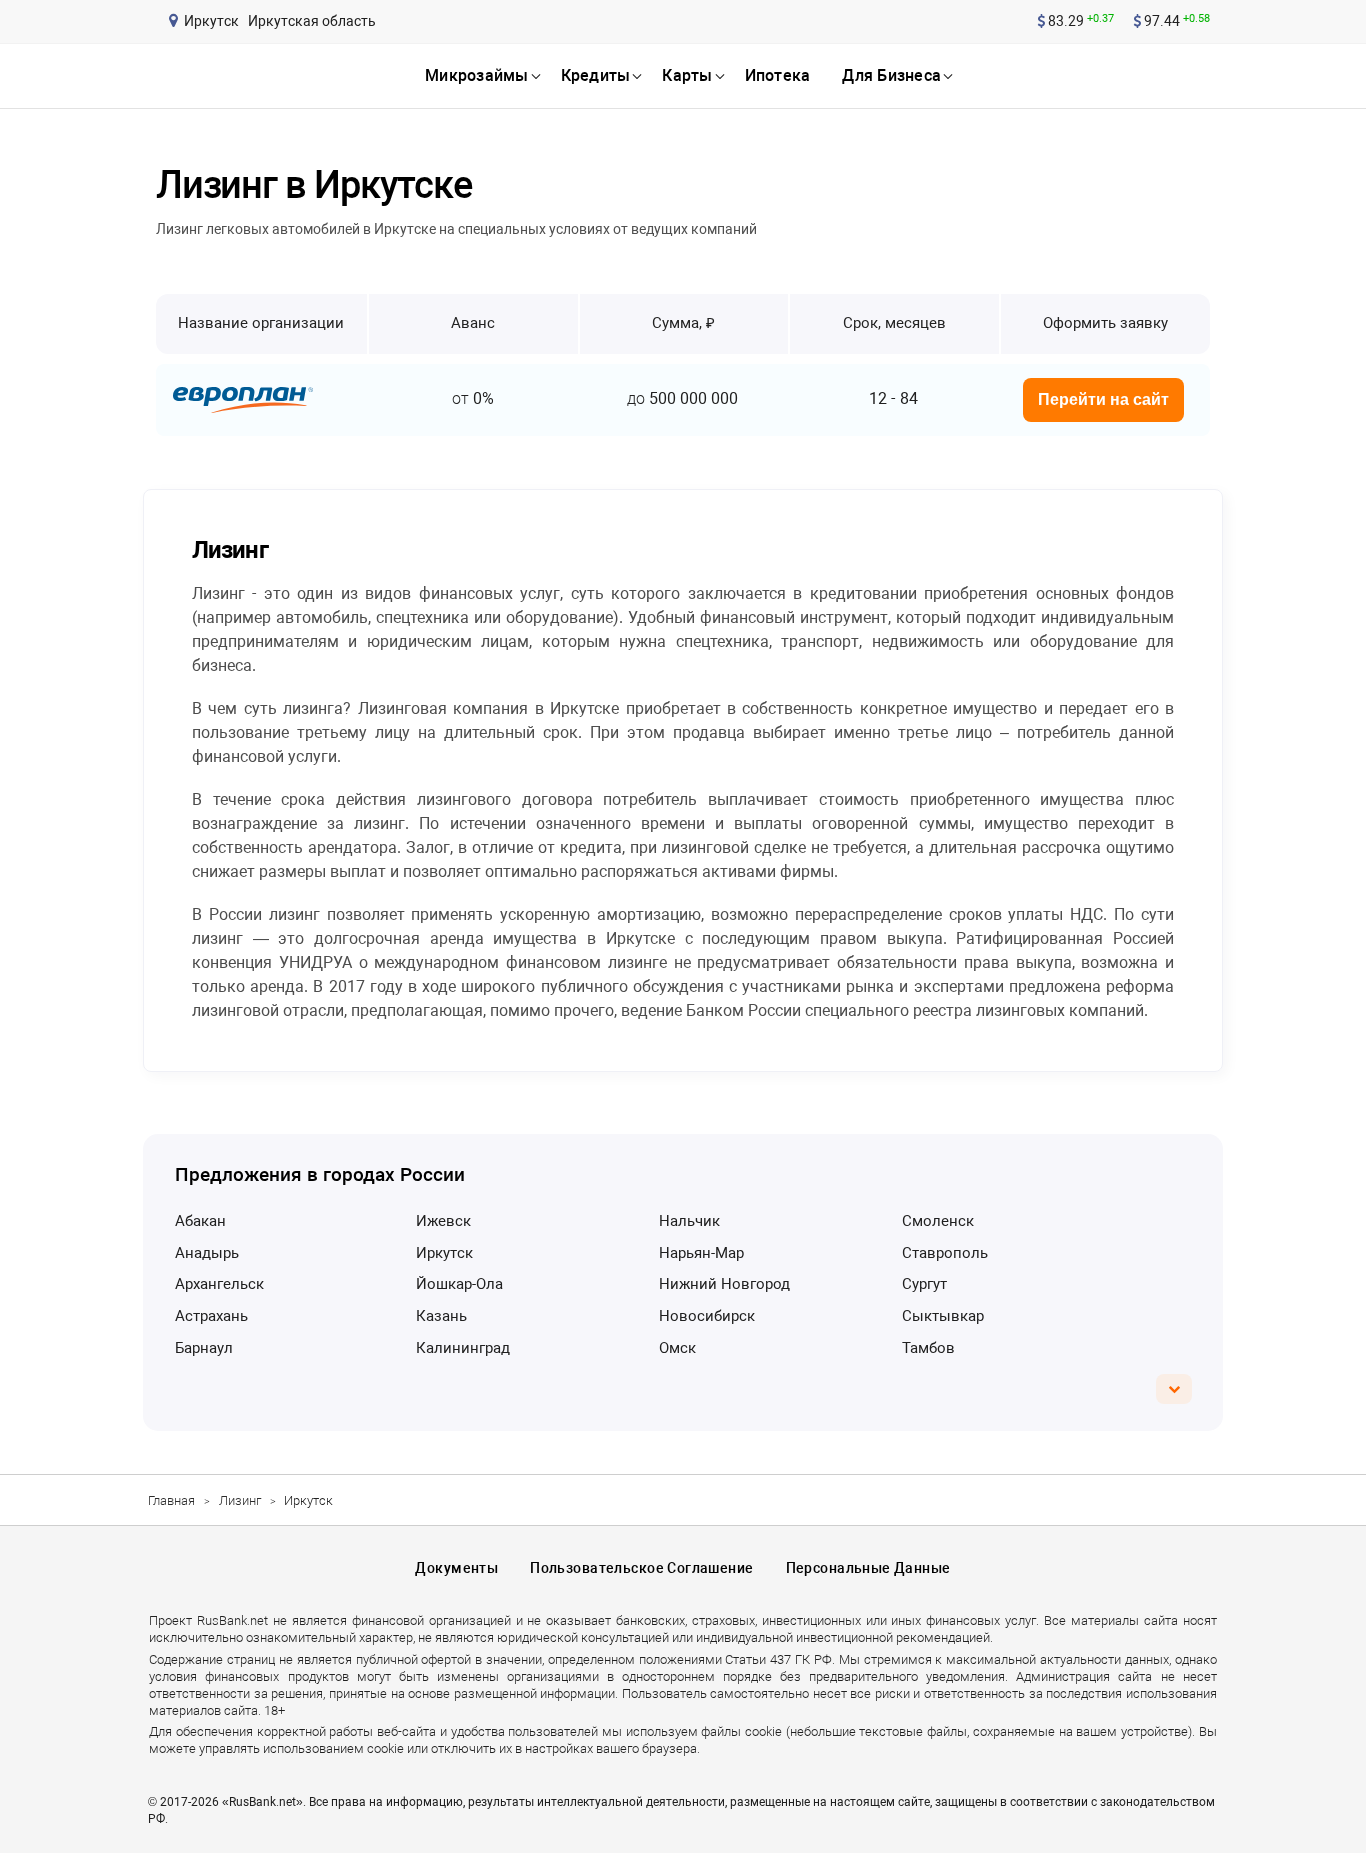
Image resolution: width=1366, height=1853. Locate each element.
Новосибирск (707, 1316)
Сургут (924, 1284)
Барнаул (204, 1348)
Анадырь (207, 1253)
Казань (441, 1316)
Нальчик (689, 1221)
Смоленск (938, 1221)
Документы (456, 1568)
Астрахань (211, 1316)
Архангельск (219, 1284)
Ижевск (443, 1221)
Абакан (200, 1221)
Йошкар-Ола (459, 1284)
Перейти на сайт (1103, 399)
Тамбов (928, 1348)
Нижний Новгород (724, 1284)
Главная (171, 1500)
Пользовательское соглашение (641, 1568)
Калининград (463, 1348)
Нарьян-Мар (701, 1253)
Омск (677, 1348)
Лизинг (240, 1500)
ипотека (778, 75)
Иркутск (444, 1253)
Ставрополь (945, 1253)
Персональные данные (868, 1568)
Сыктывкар (943, 1316)
